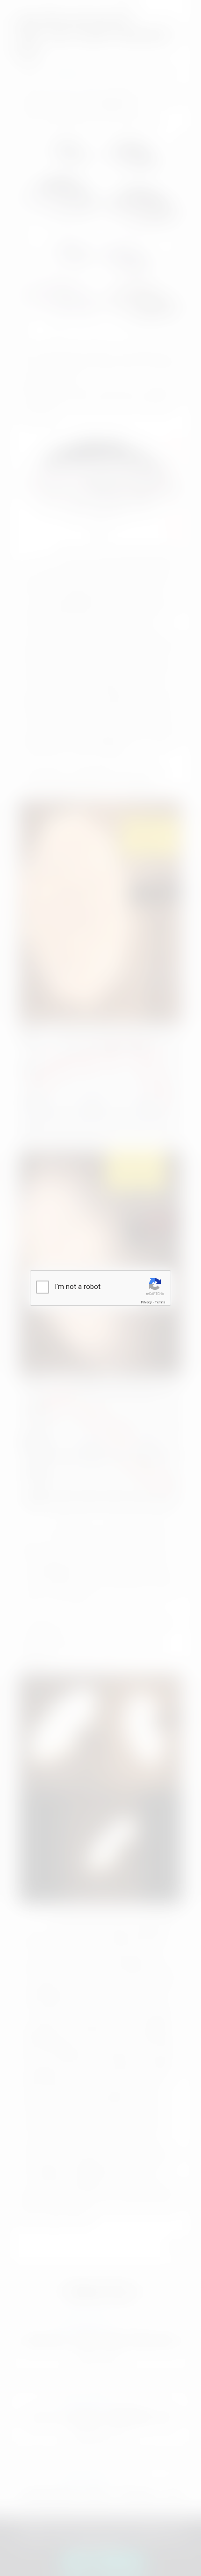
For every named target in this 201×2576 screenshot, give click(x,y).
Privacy (146, 1302)
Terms (160, 1302)
